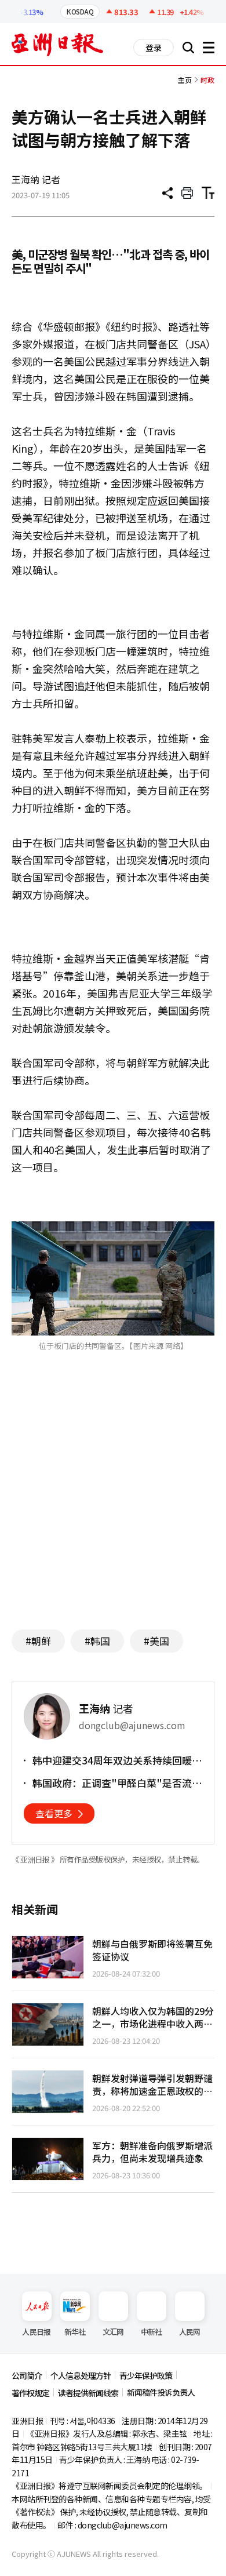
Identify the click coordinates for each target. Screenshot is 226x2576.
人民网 (190, 2332)
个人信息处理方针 (81, 2375)
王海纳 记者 (36, 179)
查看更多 (54, 1813)
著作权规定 (30, 2393)
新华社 (75, 2332)
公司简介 (27, 2375)
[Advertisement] (113, 1508)
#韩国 (97, 1641)
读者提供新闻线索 (88, 2393)
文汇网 (113, 2332)
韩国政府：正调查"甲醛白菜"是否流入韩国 (117, 1783)
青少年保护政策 (146, 2375)
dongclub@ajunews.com (123, 2525)
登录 (154, 48)
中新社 (152, 2332)
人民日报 (36, 2332)
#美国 (156, 1641)
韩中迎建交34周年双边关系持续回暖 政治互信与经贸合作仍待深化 (112, 1760)
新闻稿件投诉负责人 (161, 2392)
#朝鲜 (38, 1641)
